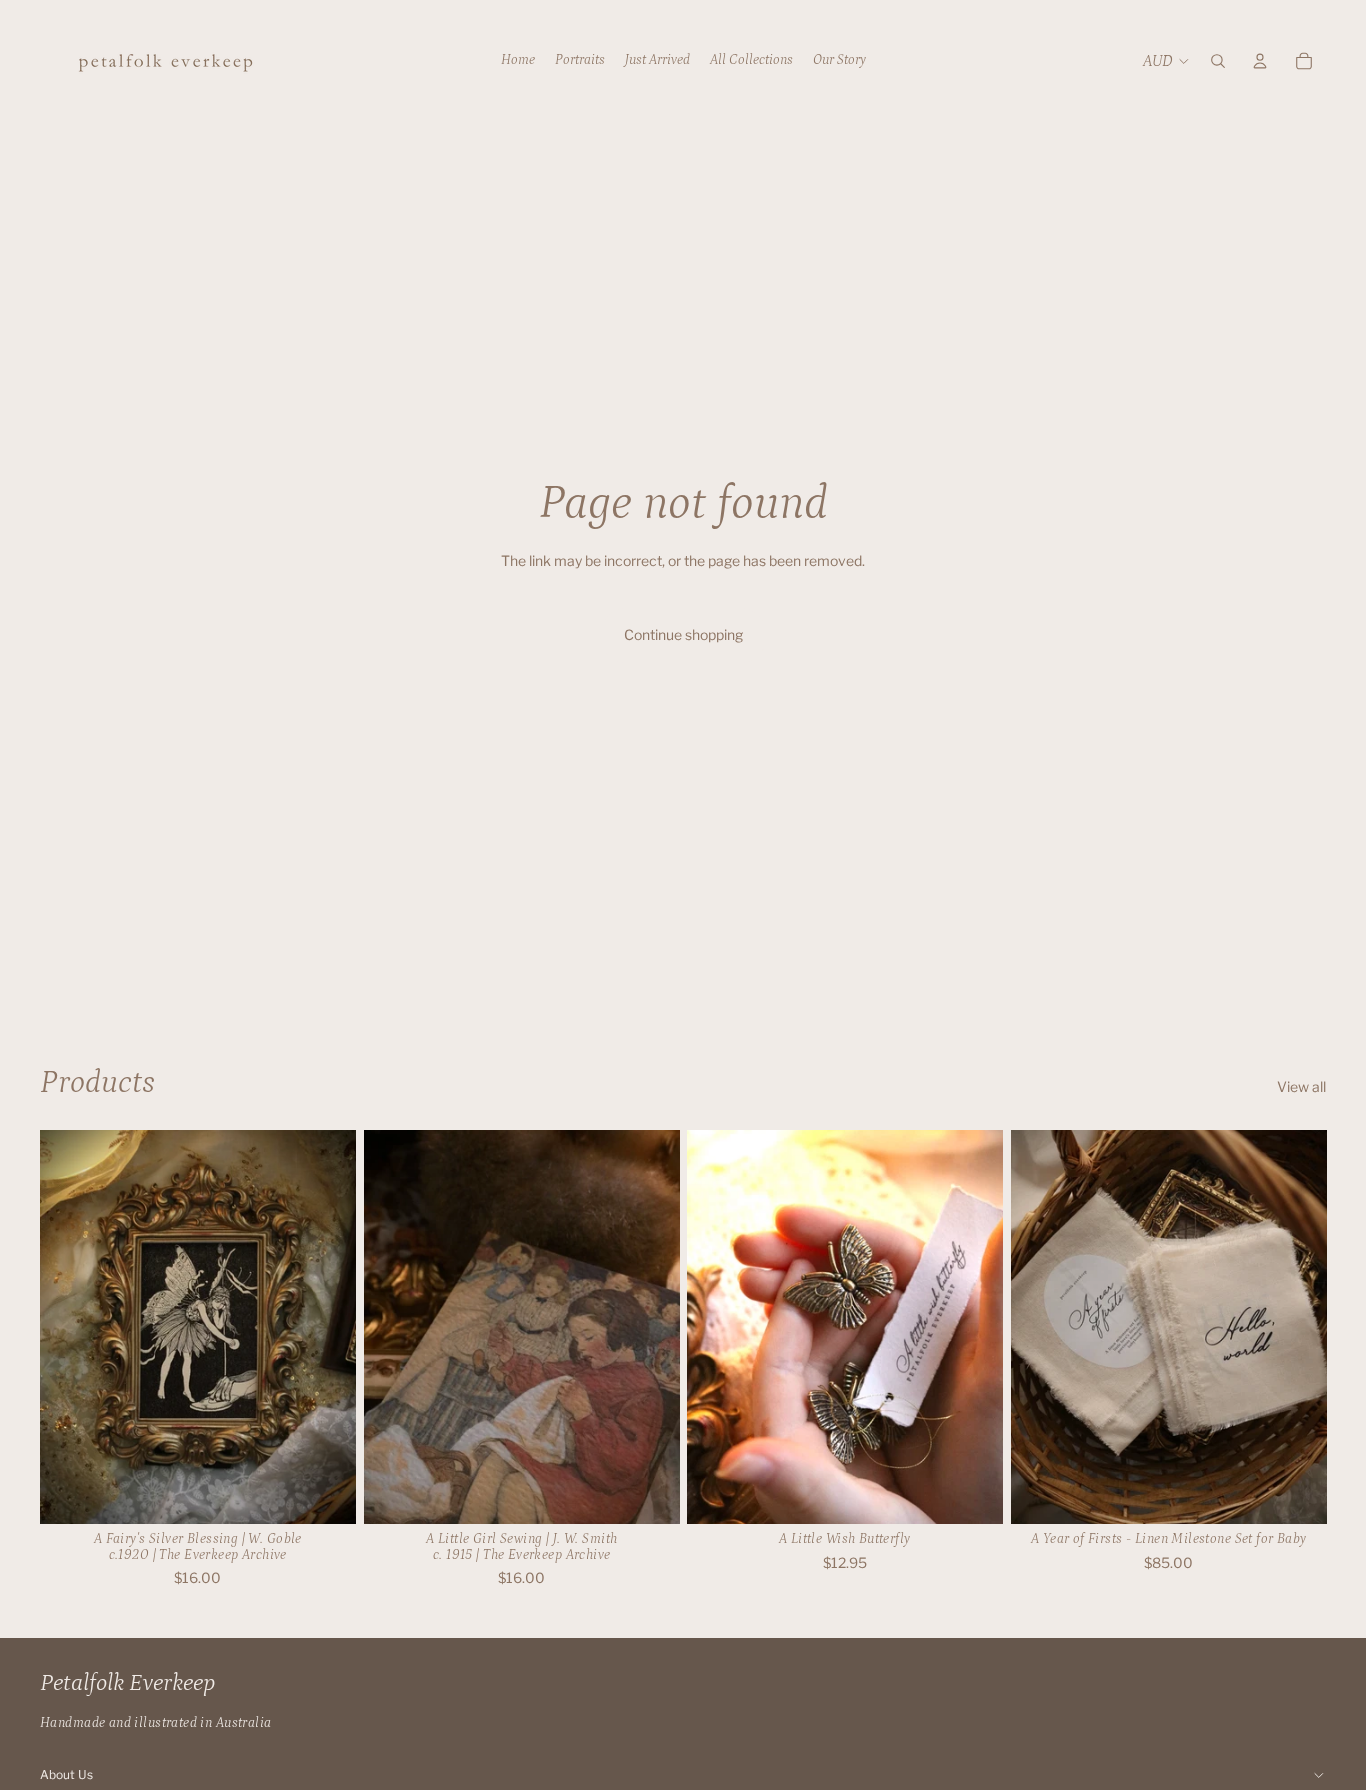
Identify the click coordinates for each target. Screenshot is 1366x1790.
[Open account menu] (1260, 61)
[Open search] (1218, 61)
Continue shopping (683, 634)
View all (1301, 1086)
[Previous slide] (394, 1327)
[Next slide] (649, 1327)
